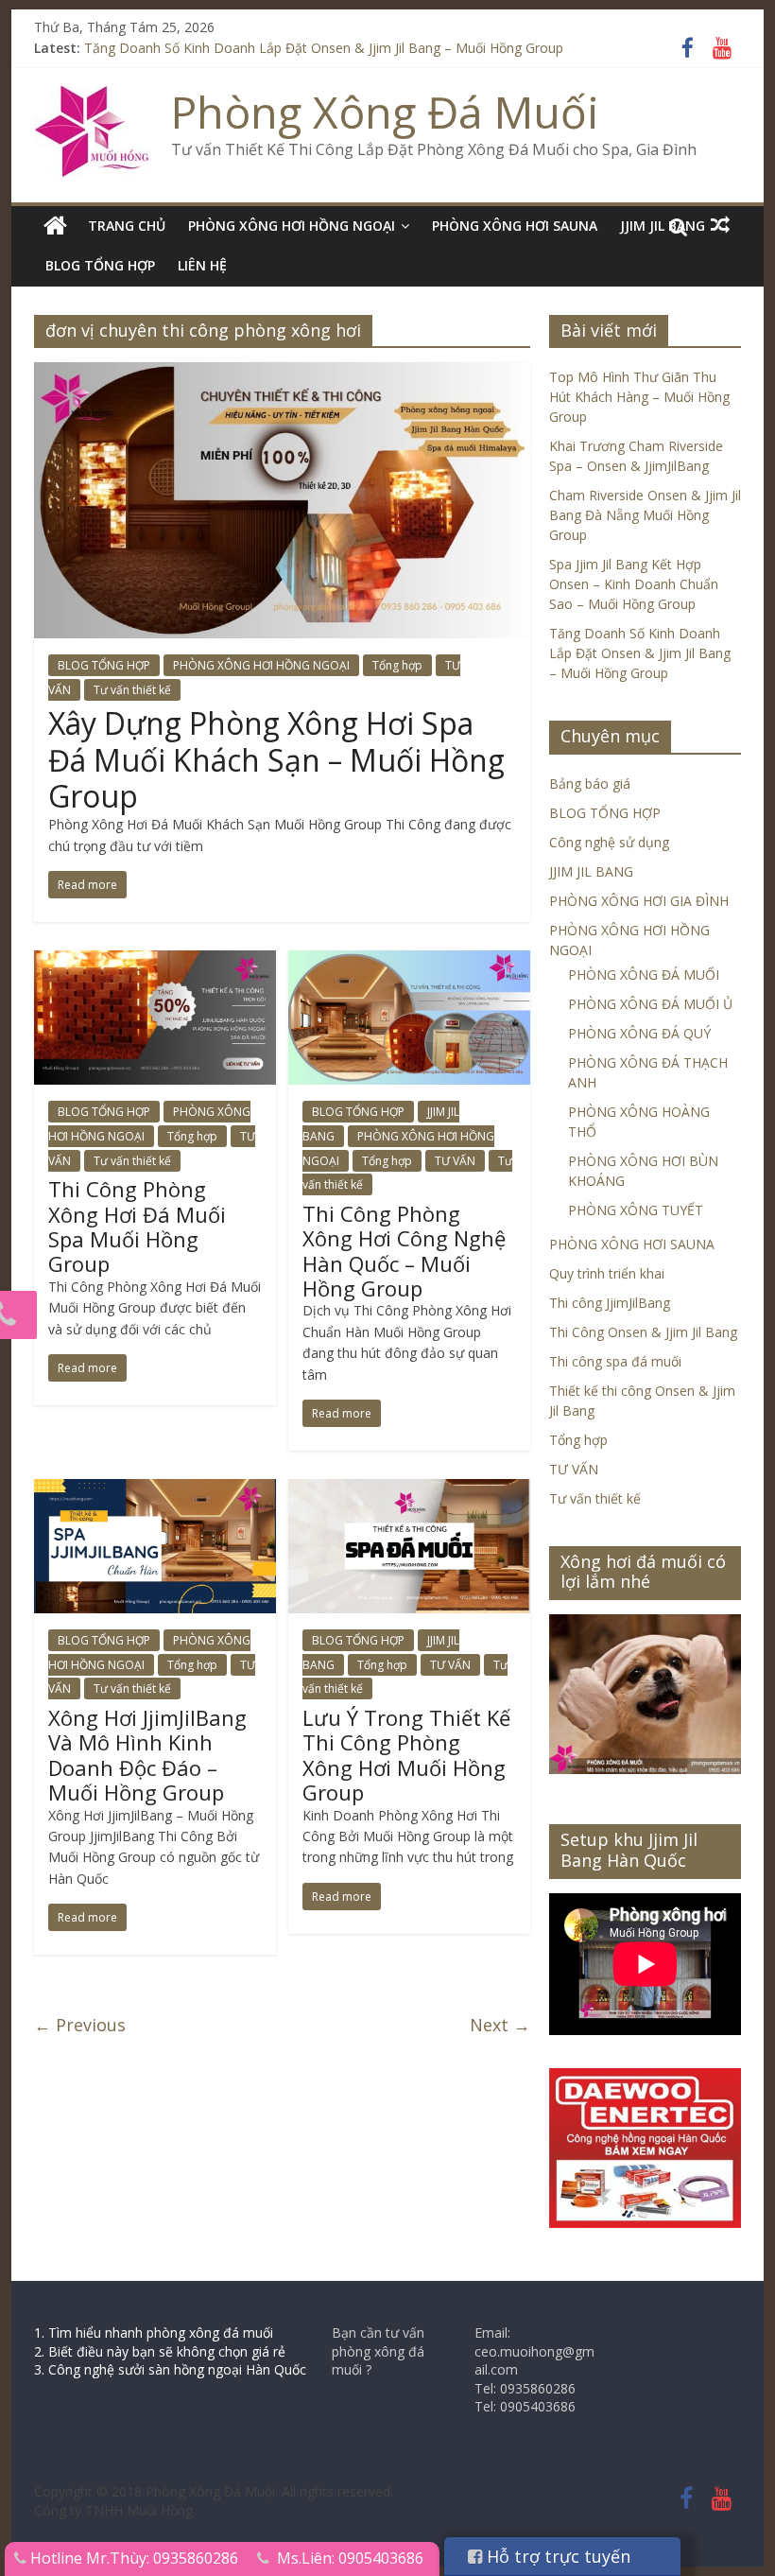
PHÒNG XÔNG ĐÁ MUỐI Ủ (650, 1004)
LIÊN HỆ (202, 265)
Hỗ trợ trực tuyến (556, 2556)
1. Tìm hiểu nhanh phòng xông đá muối (154, 2332)
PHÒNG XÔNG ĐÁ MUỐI (644, 975)
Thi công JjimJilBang (610, 1303)
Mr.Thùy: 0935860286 (162, 2558)
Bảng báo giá (590, 783)
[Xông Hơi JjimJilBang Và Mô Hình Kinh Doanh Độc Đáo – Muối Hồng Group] (155, 1490)
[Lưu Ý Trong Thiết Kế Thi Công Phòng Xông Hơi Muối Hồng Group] (409, 1490)
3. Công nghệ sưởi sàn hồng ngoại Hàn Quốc (170, 2369)
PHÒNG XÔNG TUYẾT (636, 1210)
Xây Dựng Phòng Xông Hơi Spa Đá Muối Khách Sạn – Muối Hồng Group (276, 759)
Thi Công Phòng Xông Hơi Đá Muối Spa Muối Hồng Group (137, 1226)
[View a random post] (720, 225)
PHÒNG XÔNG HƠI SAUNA (515, 226)
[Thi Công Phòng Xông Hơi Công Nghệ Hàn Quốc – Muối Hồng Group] (409, 962)
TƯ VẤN (455, 1161)
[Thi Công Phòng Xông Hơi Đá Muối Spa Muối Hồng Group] (155, 962)
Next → (500, 2025)
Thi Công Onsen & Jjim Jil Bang (643, 1332)
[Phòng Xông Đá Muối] (93, 97)
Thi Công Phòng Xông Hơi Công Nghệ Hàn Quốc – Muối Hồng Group (404, 1251)
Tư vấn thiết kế (132, 690)
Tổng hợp (397, 665)
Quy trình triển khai (607, 1273)
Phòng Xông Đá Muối (385, 112)
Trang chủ (127, 226)
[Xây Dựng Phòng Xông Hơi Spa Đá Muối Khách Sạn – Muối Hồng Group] (282, 374)
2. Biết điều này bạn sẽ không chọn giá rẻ (160, 2351)
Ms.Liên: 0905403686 (350, 2558)
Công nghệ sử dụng (609, 842)
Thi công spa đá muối (615, 1361)
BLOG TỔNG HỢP (100, 265)
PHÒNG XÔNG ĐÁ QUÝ (639, 1033)
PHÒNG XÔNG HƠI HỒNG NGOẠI (292, 226)
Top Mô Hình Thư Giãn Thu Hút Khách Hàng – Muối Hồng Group (639, 397)
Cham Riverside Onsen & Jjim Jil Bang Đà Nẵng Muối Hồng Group (645, 515)
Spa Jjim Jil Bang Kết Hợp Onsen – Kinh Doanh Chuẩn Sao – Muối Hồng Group (634, 584)
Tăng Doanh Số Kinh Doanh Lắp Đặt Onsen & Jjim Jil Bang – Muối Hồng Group (324, 48)
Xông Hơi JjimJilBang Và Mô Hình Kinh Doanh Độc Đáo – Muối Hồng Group (147, 1755)
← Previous (80, 2025)
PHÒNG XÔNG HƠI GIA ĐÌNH (639, 901)
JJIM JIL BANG (591, 871)
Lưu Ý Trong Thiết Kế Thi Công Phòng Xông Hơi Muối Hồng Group (406, 1755)
